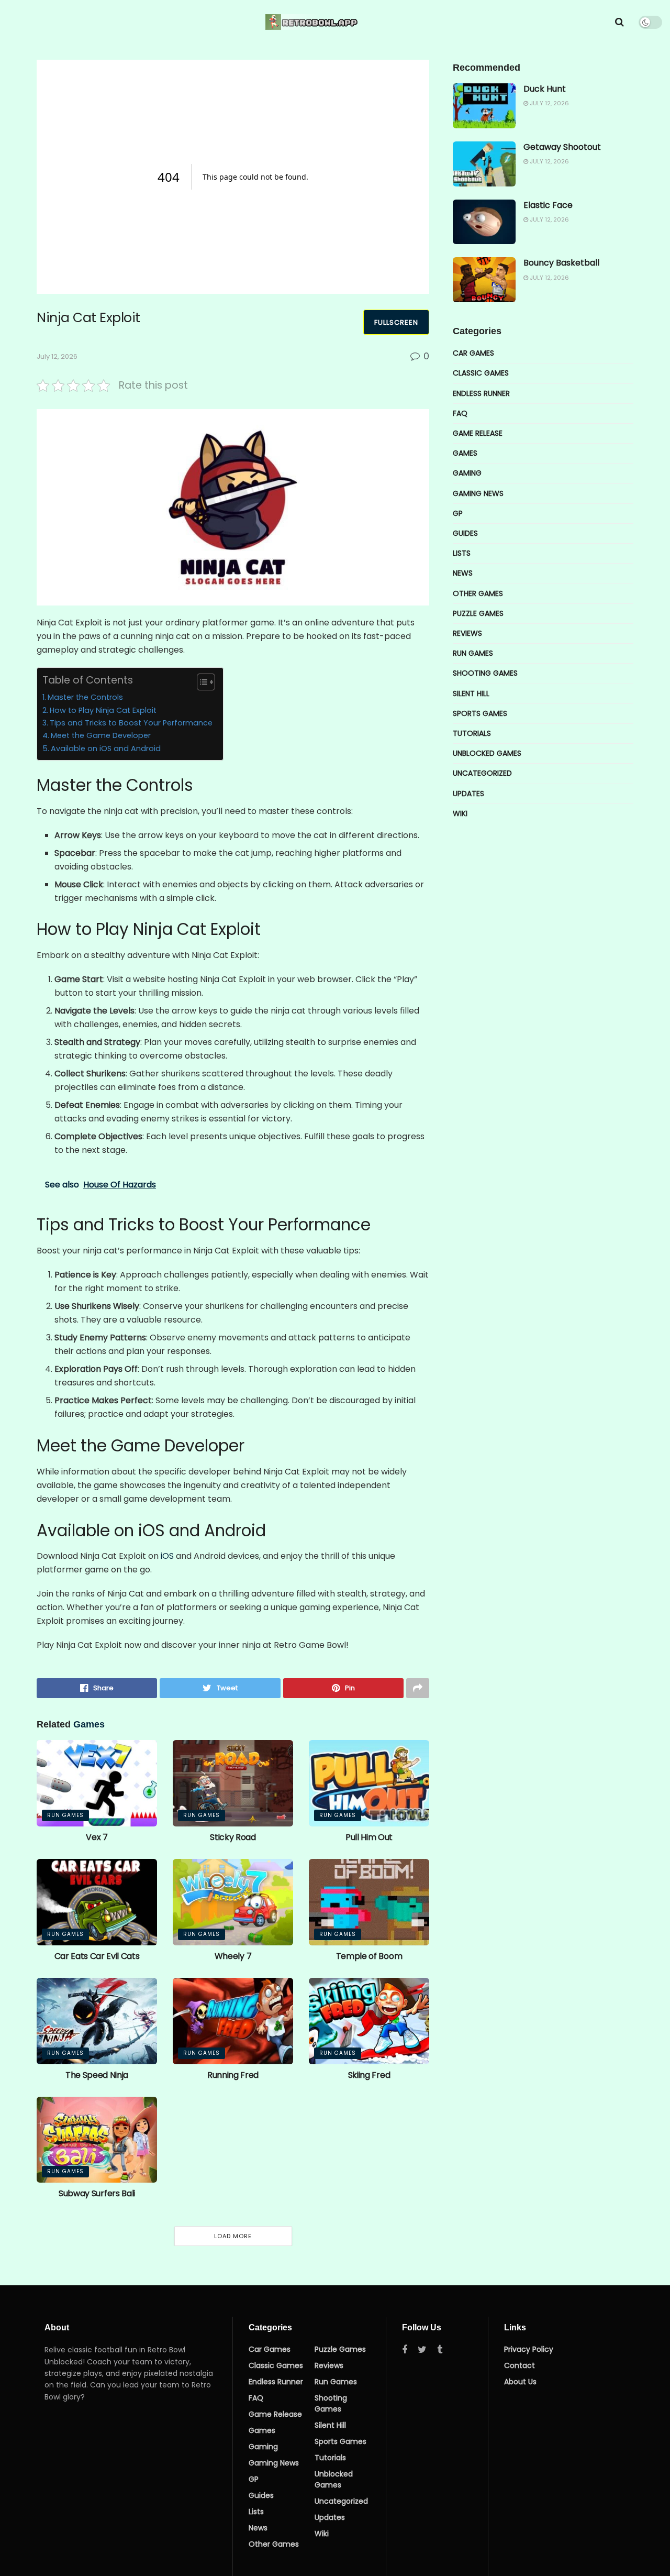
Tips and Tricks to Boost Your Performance (131, 723)
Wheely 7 (233, 1956)
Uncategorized (482, 773)
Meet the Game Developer (101, 735)
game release (478, 433)
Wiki (460, 813)
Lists (462, 553)
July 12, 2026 (57, 356)
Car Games (473, 353)
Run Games (65, 1815)
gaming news (478, 493)
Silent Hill (471, 693)
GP (458, 513)
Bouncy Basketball (561, 263)
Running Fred (233, 2075)
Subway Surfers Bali (97, 2193)
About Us (520, 2382)
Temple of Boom (369, 1956)
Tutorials (472, 733)
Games (465, 453)
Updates (468, 794)
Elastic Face (548, 205)
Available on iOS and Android (106, 748)
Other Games (478, 593)
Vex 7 (97, 1837)
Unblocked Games (487, 753)
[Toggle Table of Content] (201, 682)
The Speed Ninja (97, 2075)
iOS (167, 1556)
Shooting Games (485, 673)
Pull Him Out (369, 1837)
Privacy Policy (529, 2349)
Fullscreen (396, 322)
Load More (233, 2236)
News (463, 573)
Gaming (467, 473)
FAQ (460, 413)
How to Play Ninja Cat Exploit (103, 710)
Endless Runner (481, 393)
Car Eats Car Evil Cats (97, 1956)
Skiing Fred (369, 2075)
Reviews (467, 633)
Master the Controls (85, 697)
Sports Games (480, 713)
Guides (465, 533)
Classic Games (481, 373)
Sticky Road (233, 1837)
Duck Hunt (545, 89)
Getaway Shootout (562, 147)
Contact (520, 2365)
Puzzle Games (478, 613)
